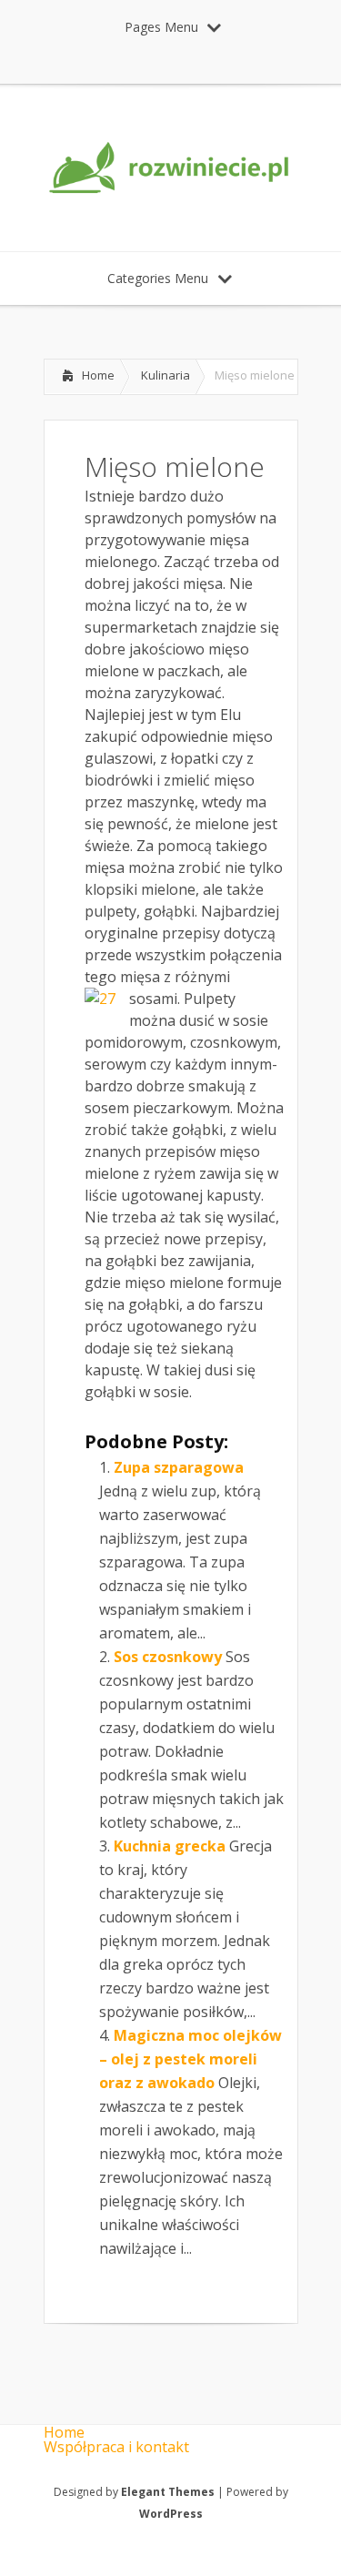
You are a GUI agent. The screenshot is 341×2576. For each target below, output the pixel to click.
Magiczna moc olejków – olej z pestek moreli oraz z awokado (191, 2059)
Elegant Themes (168, 2492)
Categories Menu (158, 278)
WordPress (171, 2514)
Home (98, 375)
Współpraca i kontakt (116, 2447)
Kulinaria (165, 375)
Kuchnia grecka (170, 1846)
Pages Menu (161, 27)
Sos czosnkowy (168, 1657)
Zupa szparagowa (179, 1467)
